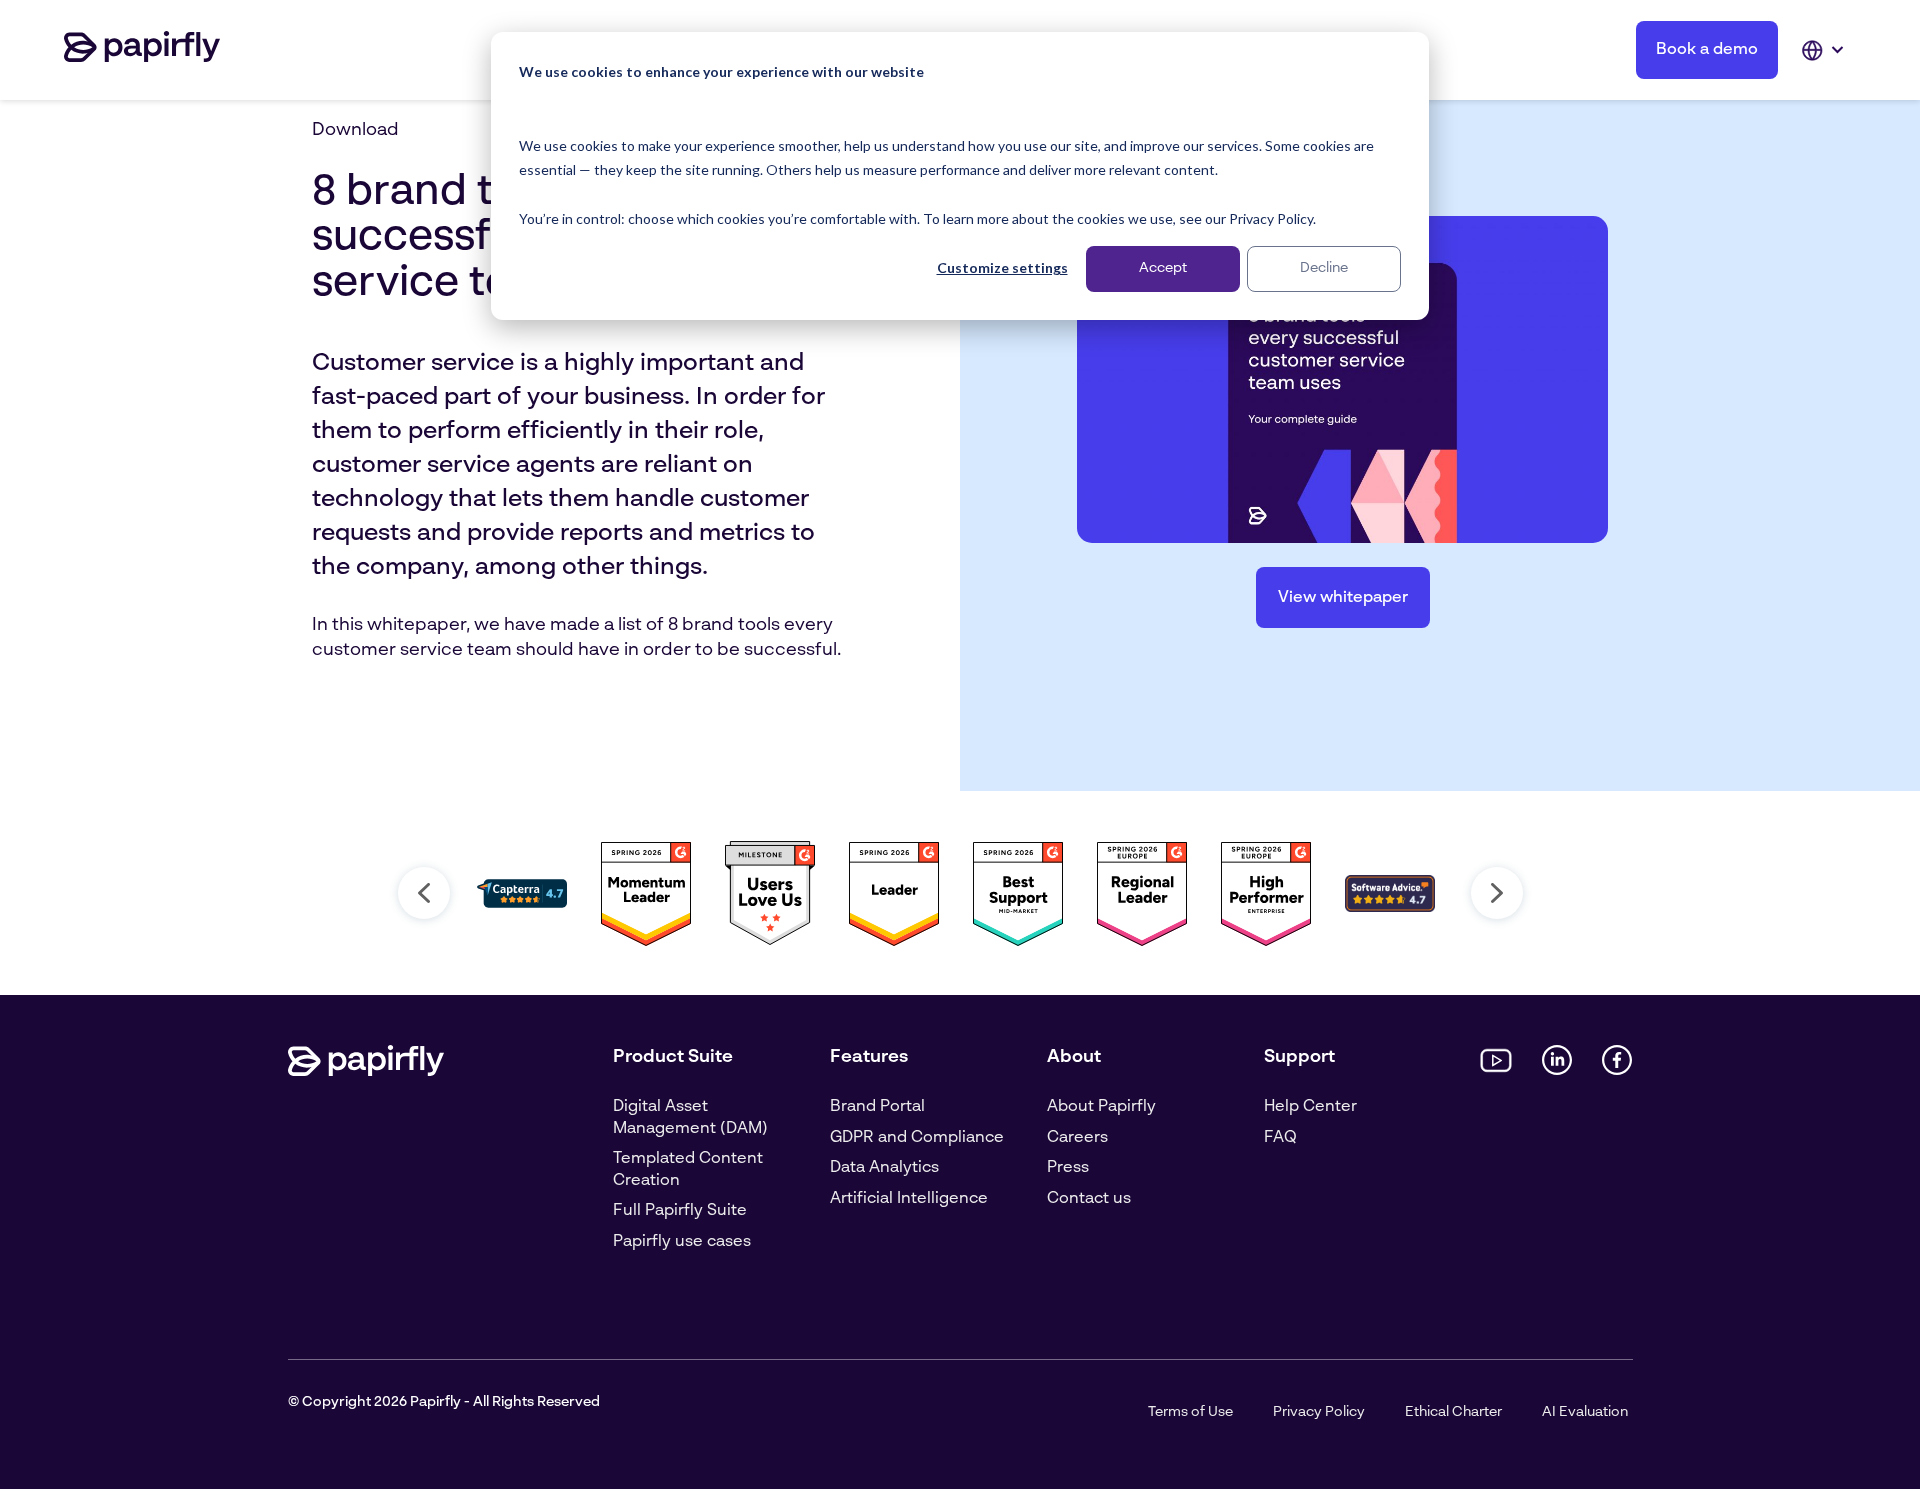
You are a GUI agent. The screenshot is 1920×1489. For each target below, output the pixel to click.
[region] (960, 893)
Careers (1077, 1138)
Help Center (1310, 1107)
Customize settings (1002, 267)
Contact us (1089, 1199)
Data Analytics (884, 1168)
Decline (1324, 268)
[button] (424, 893)
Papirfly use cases (682, 1242)
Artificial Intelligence (909, 1199)
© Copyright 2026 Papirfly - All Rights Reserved (444, 1402)
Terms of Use (1190, 1412)
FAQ (1280, 1138)
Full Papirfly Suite (680, 1211)
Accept (1163, 268)
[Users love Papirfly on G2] (770, 942)
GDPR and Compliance (917, 1138)
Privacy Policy (1319, 1412)
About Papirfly (1101, 1107)
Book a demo (1707, 50)
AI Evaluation (1585, 1412)
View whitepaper (1343, 598)
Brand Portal (877, 1107)
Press (1068, 1168)
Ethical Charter (1453, 1412)
